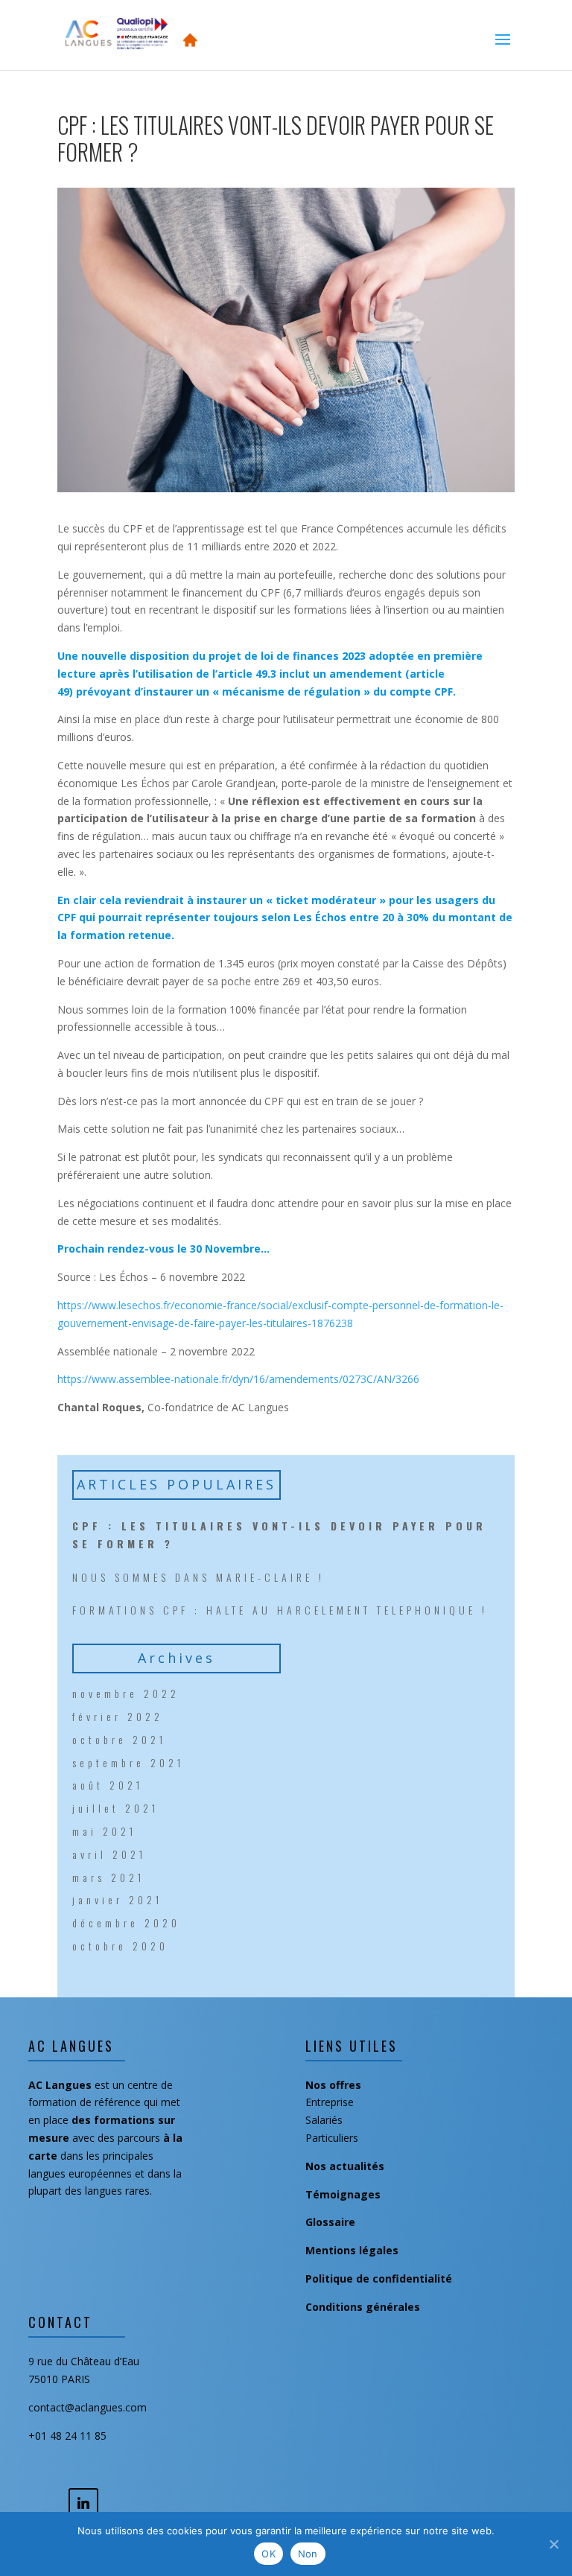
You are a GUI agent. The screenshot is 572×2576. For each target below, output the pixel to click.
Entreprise (330, 2102)
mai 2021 (104, 1831)
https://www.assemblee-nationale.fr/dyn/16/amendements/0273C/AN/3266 (238, 1379)
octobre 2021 (119, 1739)
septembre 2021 (128, 1762)
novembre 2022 (126, 1693)
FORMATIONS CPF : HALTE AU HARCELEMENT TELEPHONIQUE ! (280, 1610)
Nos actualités (345, 2166)
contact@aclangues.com (88, 2407)
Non (308, 2554)
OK (268, 2554)
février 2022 (118, 1716)
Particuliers (332, 2138)
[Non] (553, 2544)
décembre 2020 (126, 1923)
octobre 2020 (120, 1946)
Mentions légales (352, 2250)
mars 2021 (108, 1877)
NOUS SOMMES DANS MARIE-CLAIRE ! (198, 1577)
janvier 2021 (117, 1899)
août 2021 (108, 1785)
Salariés (324, 2120)
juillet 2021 (115, 1808)
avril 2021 (109, 1854)
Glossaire (330, 2222)
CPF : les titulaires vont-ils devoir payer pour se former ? (279, 1535)
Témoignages (343, 2194)
